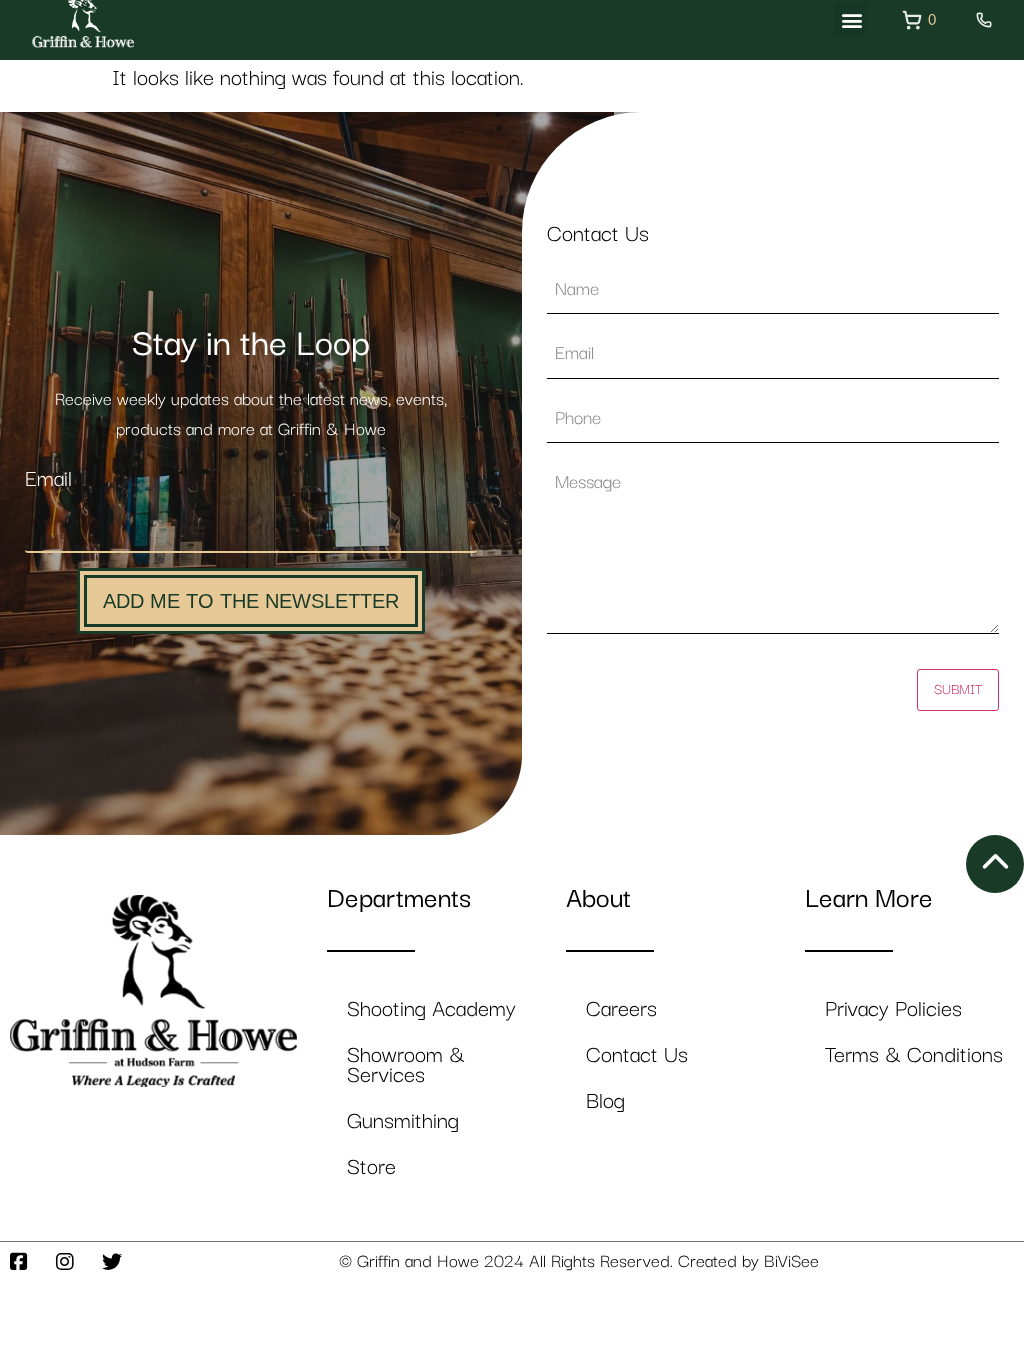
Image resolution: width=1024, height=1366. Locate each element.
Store (371, 1167)
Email (48, 479)
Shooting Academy (431, 1009)
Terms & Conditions (914, 1055)
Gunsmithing (403, 1121)
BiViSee (791, 1262)
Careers (621, 1009)
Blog (605, 1101)
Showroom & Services (406, 1065)
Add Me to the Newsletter (251, 601)
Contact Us (637, 1055)
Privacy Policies (893, 1009)
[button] (851, 19)
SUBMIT (958, 690)
